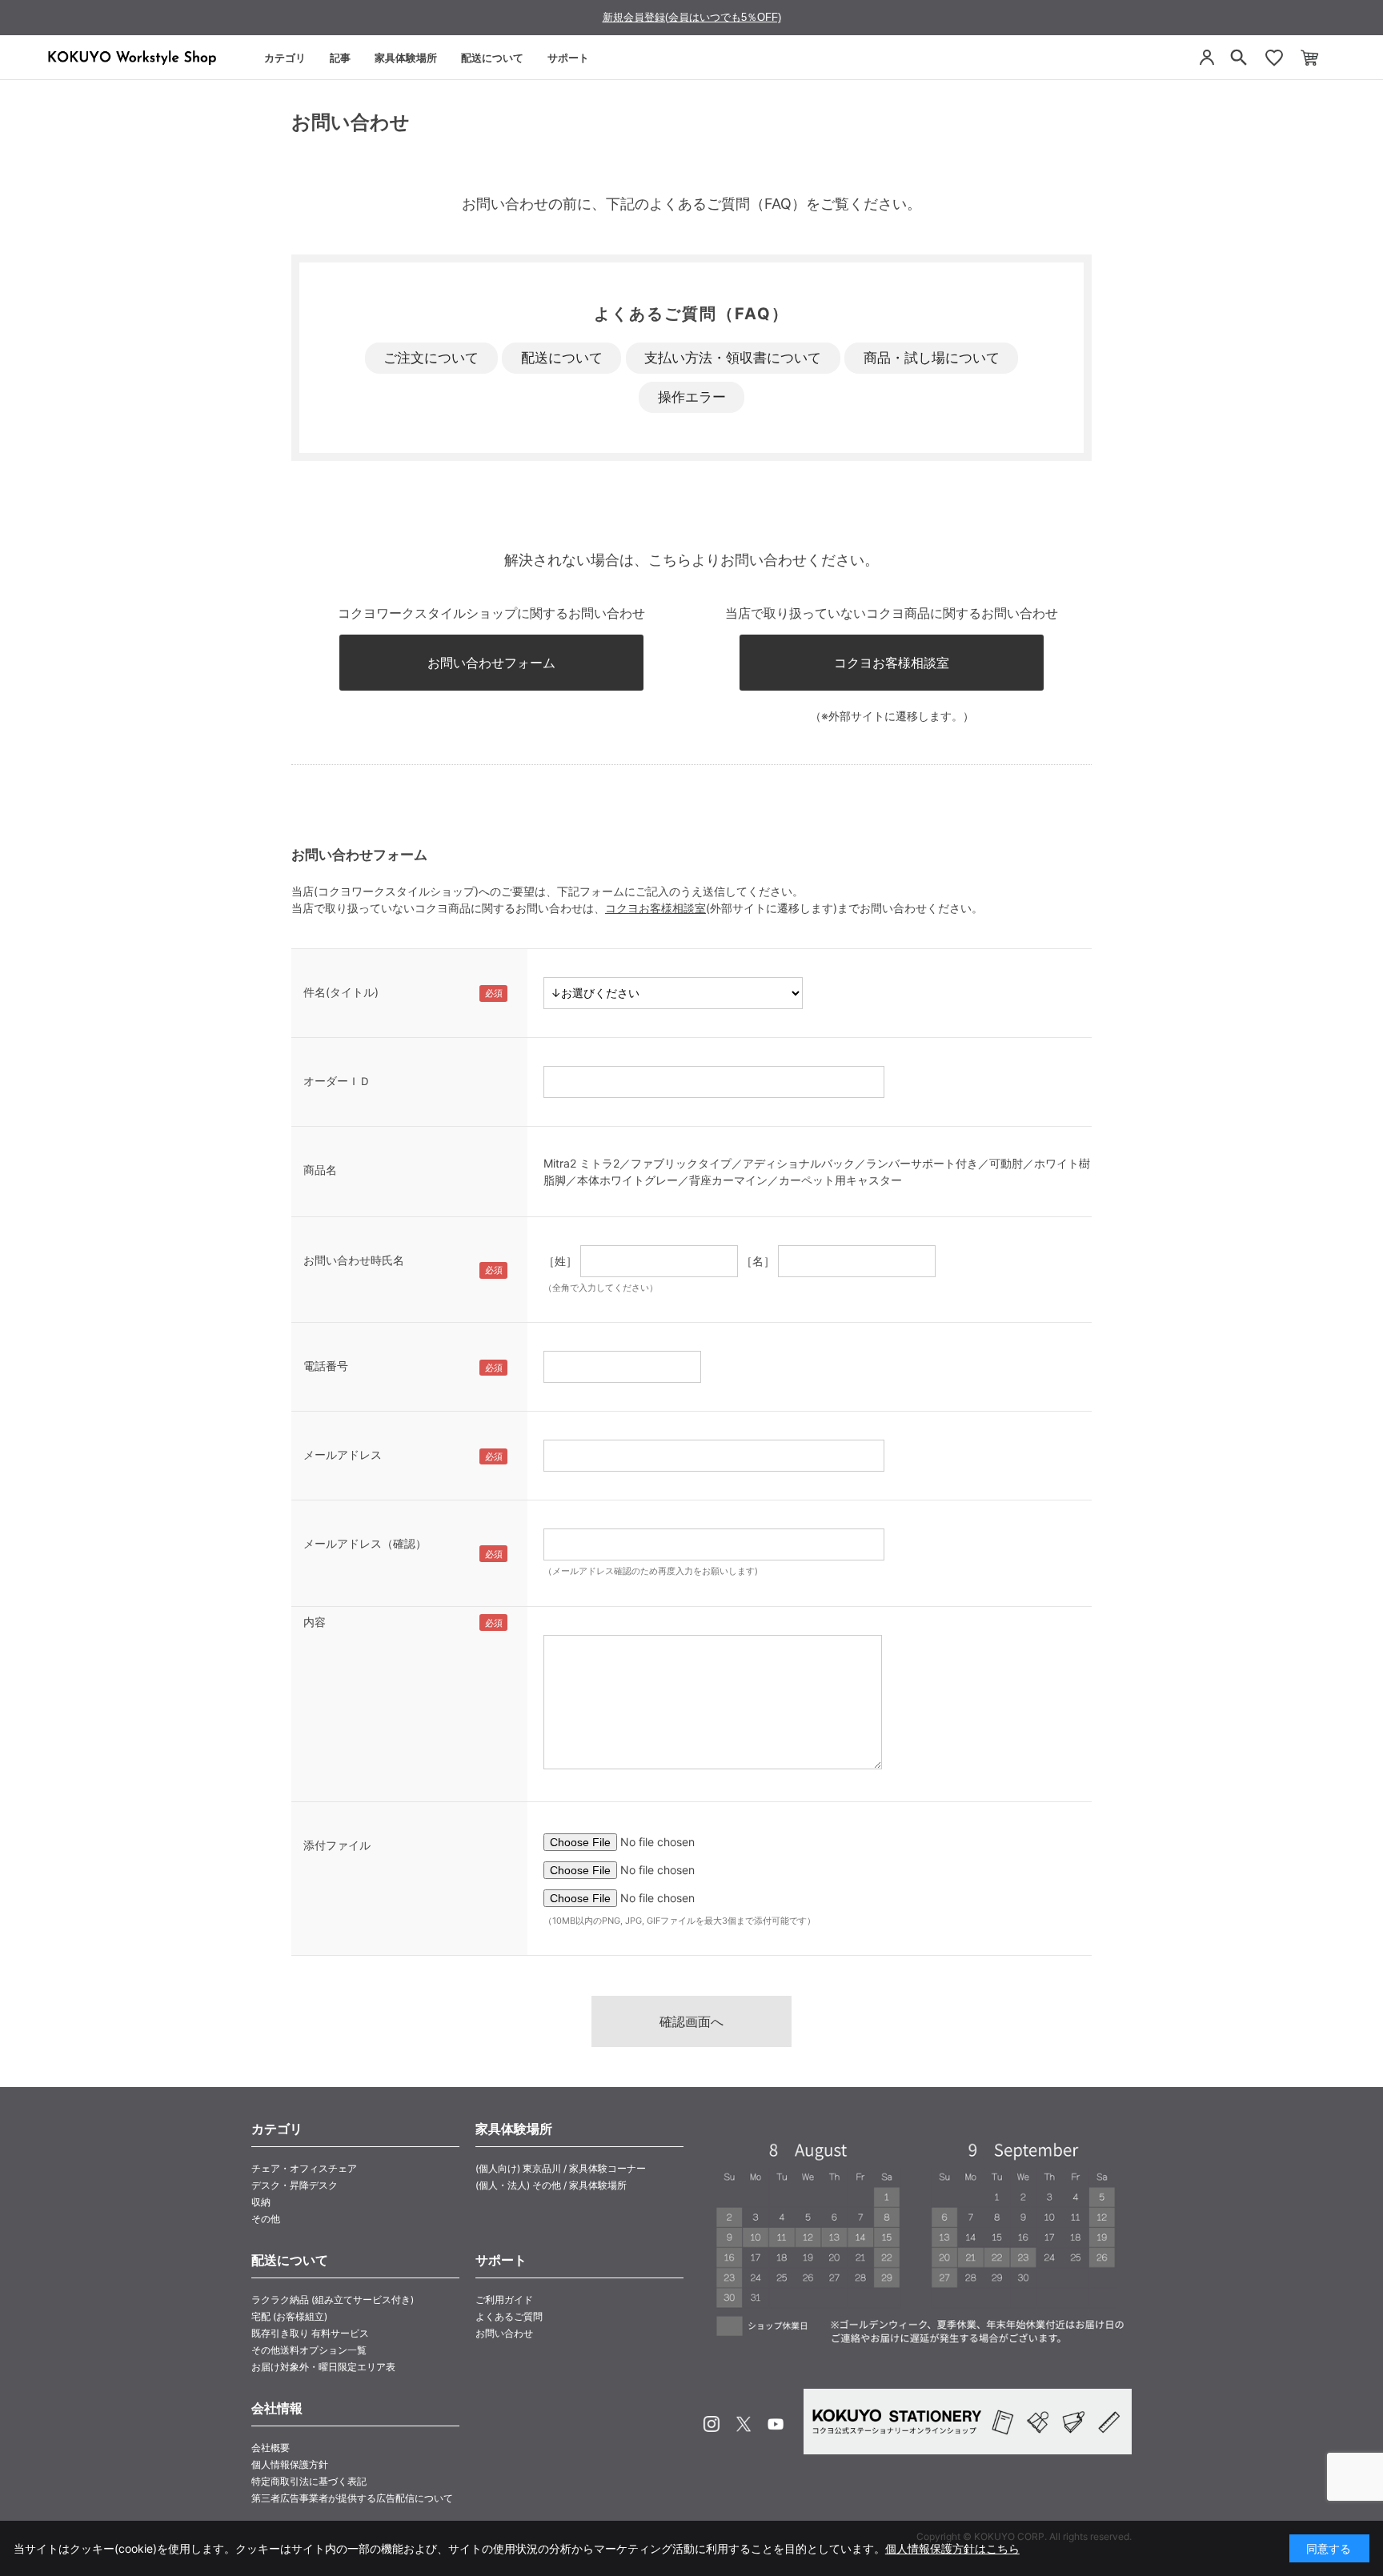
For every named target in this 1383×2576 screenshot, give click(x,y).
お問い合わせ (504, 2333)
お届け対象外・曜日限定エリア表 (323, 2367)
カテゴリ (285, 58)
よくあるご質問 (509, 2316)
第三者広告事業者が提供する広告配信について (352, 2498)
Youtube (776, 2424)
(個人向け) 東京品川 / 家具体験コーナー (561, 2168)
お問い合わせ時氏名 (354, 1260)
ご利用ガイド (504, 2300)
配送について (492, 58)
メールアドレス (343, 1454)
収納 (261, 2202)
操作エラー (692, 397)
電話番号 (326, 1366)
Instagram (712, 2424)
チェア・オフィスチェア (304, 2168)
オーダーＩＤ (337, 1081)
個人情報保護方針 (290, 2464)
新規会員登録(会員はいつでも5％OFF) (692, 17)
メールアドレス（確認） (365, 1543)
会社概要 (271, 2448)
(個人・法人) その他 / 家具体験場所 (551, 2185)
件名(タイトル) (341, 992)
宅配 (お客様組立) (289, 2316)
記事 (340, 58)
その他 (266, 2219)
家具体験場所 (406, 58)
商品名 (320, 1170)
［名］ (758, 1261)
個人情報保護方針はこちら (952, 2548)
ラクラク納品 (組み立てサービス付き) (333, 2300)
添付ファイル (337, 1845)
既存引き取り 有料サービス (310, 2333)
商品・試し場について (932, 358)
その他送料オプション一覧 (309, 2350)
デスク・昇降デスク (295, 2185)
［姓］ (560, 1261)
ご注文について (431, 358)
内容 (315, 1622)
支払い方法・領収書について (733, 358)
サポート (568, 58)
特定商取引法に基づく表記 (309, 2481)
